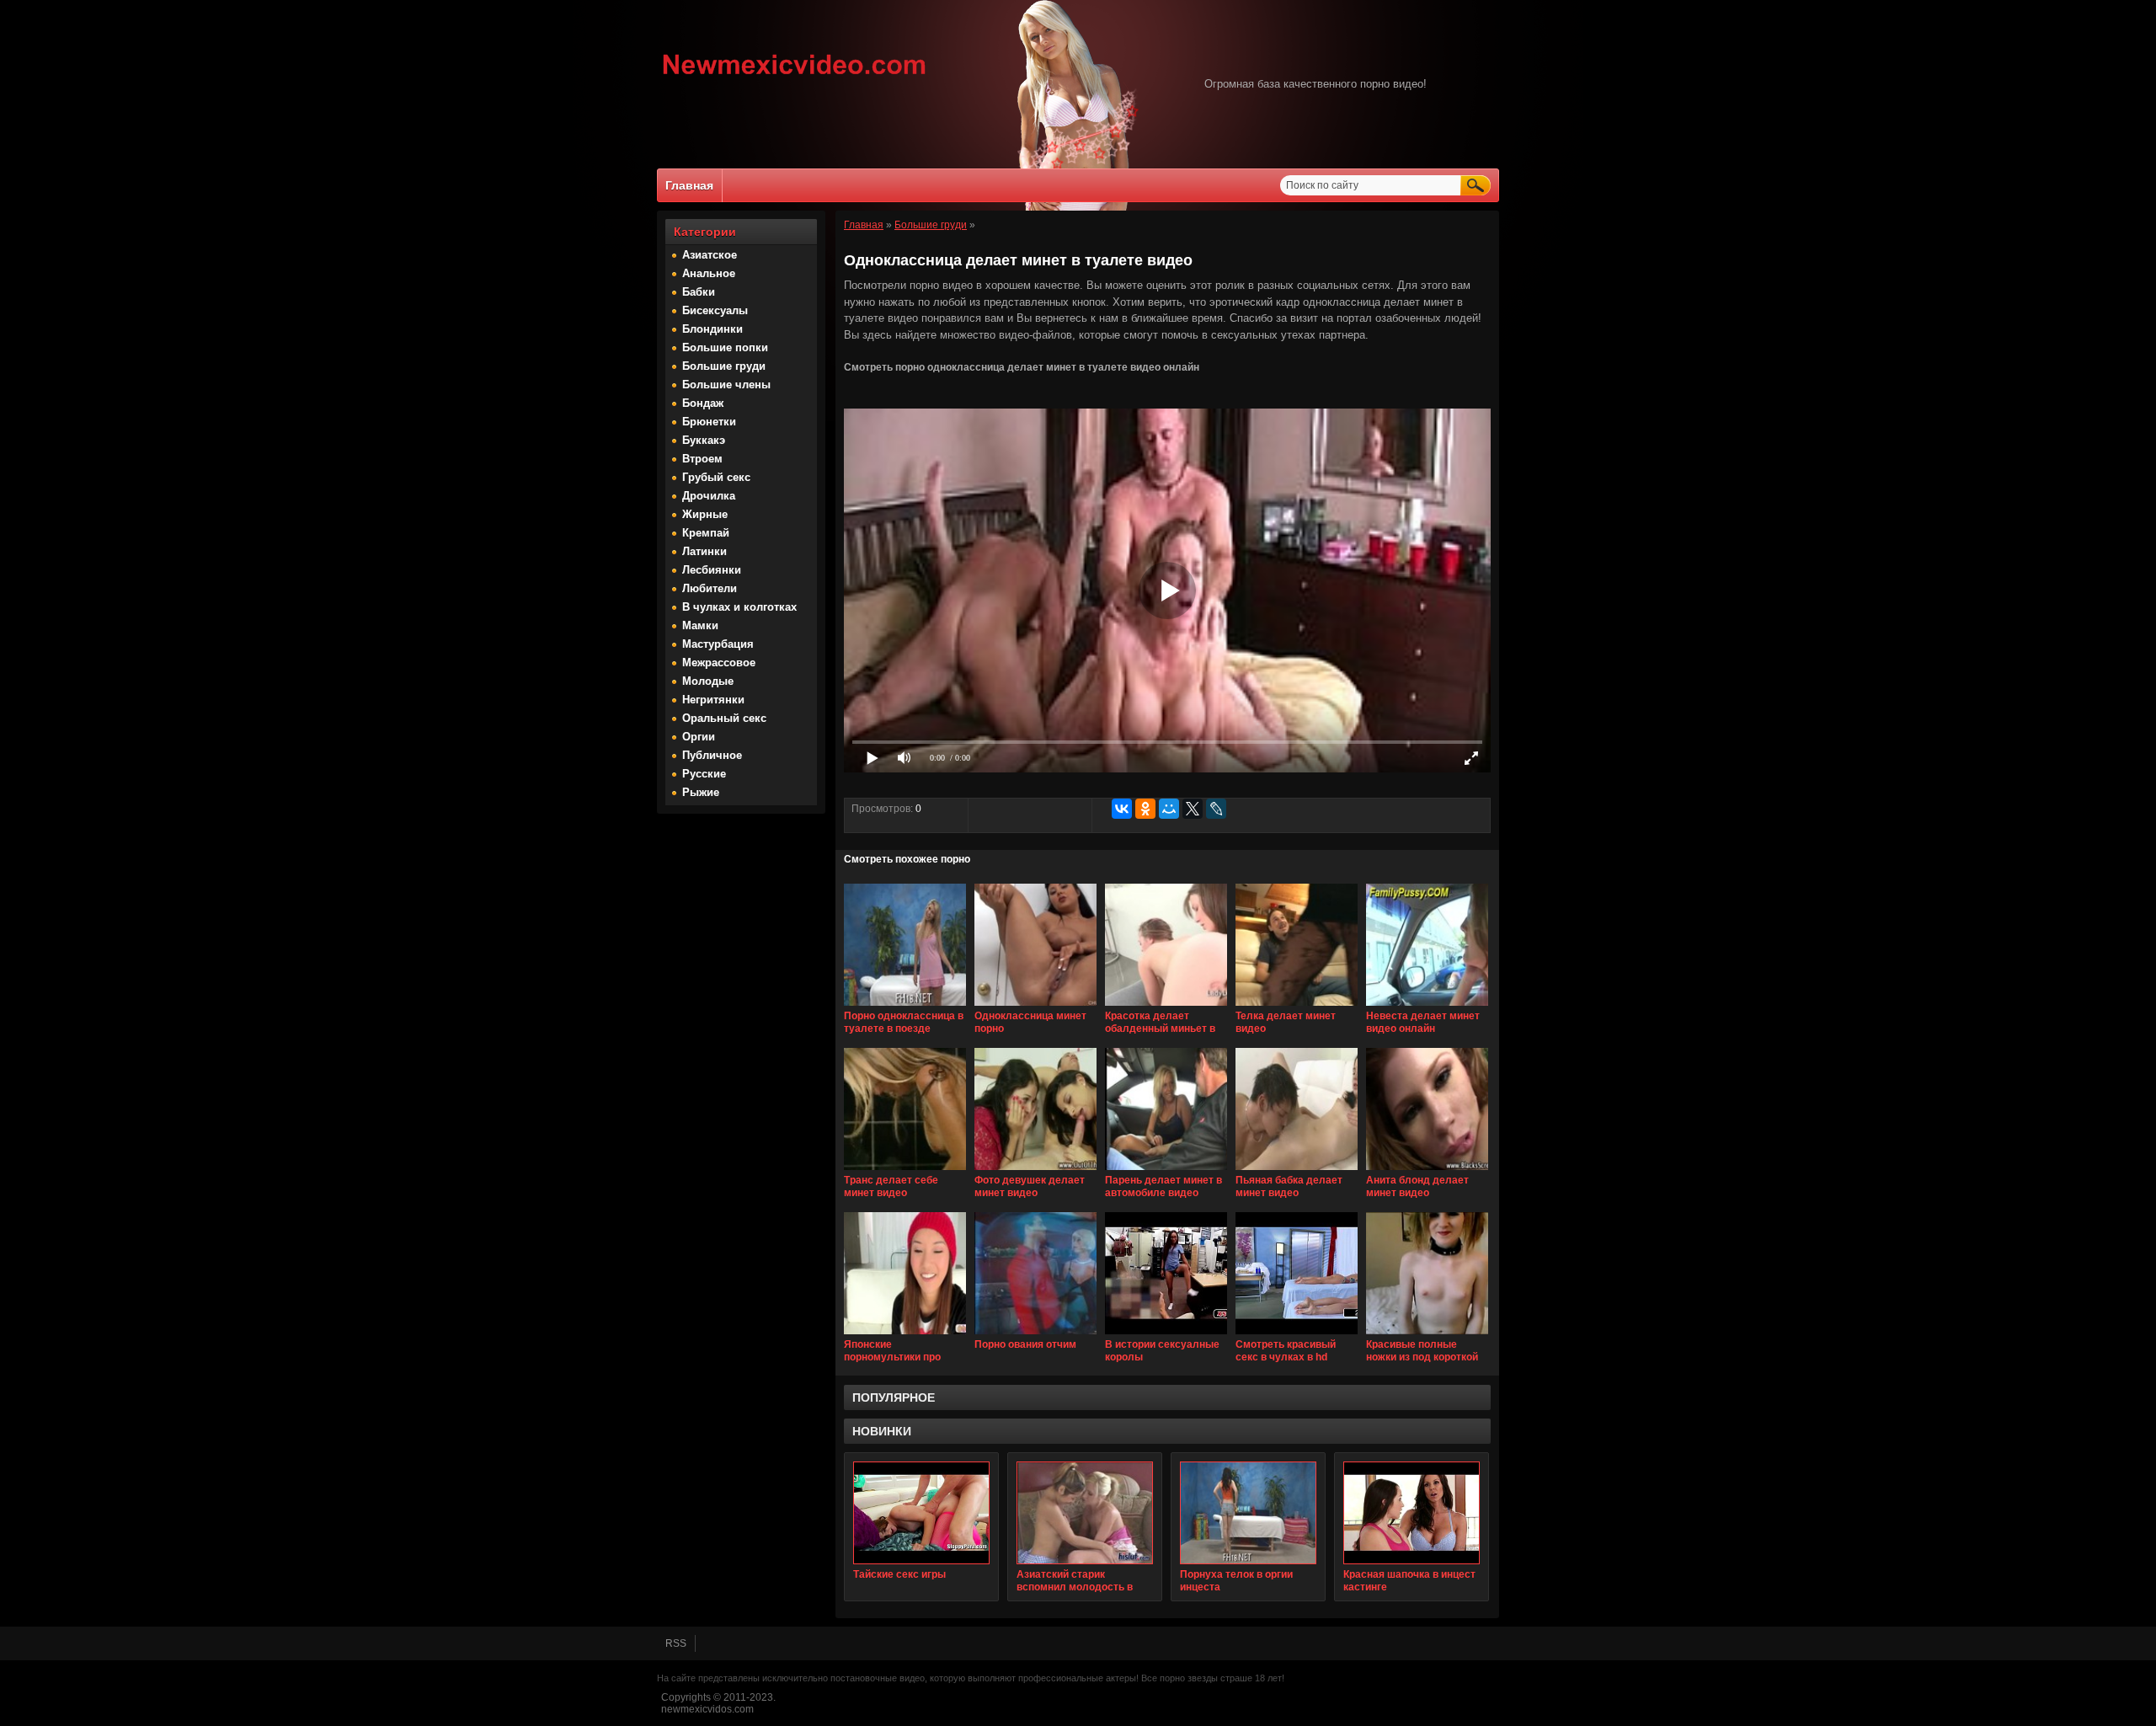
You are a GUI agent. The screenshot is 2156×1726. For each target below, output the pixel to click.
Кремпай (706, 533)
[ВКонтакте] (1122, 809)
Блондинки (712, 329)
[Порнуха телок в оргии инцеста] (1248, 1513)
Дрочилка (709, 496)
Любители (710, 588)
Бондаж (703, 403)
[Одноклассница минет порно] (1035, 1007)
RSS (676, 1643)
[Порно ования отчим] (1035, 1335)
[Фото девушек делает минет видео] (1035, 1171)
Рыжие (701, 792)
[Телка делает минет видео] (1297, 1007)
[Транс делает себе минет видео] (905, 1171)
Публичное (712, 755)
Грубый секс (716, 477)
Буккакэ (704, 440)
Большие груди (724, 366)
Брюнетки (709, 422)
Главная (689, 185)
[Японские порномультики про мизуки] (905, 1335)
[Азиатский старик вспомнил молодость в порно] (1085, 1513)
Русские (704, 774)
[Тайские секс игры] (921, 1513)
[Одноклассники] (1145, 809)
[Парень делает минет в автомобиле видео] (1166, 1171)
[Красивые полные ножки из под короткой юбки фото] (1427, 1335)
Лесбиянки (712, 570)
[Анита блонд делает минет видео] (1427, 1171)
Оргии (699, 737)
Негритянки (713, 700)
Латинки (704, 551)
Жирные (705, 514)
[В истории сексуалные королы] (1166, 1335)
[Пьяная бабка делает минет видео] (1297, 1171)
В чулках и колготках (739, 607)
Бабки (699, 292)
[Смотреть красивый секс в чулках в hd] (1297, 1335)
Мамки (700, 625)
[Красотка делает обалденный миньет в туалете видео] (1166, 1007)
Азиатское (710, 255)
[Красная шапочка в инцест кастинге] (1412, 1513)
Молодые (708, 681)
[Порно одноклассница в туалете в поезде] (905, 1007)
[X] (1193, 809)
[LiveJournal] (1216, 809)
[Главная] (795, 77)
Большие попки (725, 347)
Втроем (702, 459)
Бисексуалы (715, 310)
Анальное (709, 273)
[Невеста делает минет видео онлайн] (1427, 1007)
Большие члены (726, 385)
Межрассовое (719, 663)
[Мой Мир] (1169, 809)
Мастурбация (718, 644)
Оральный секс (724, 718)
